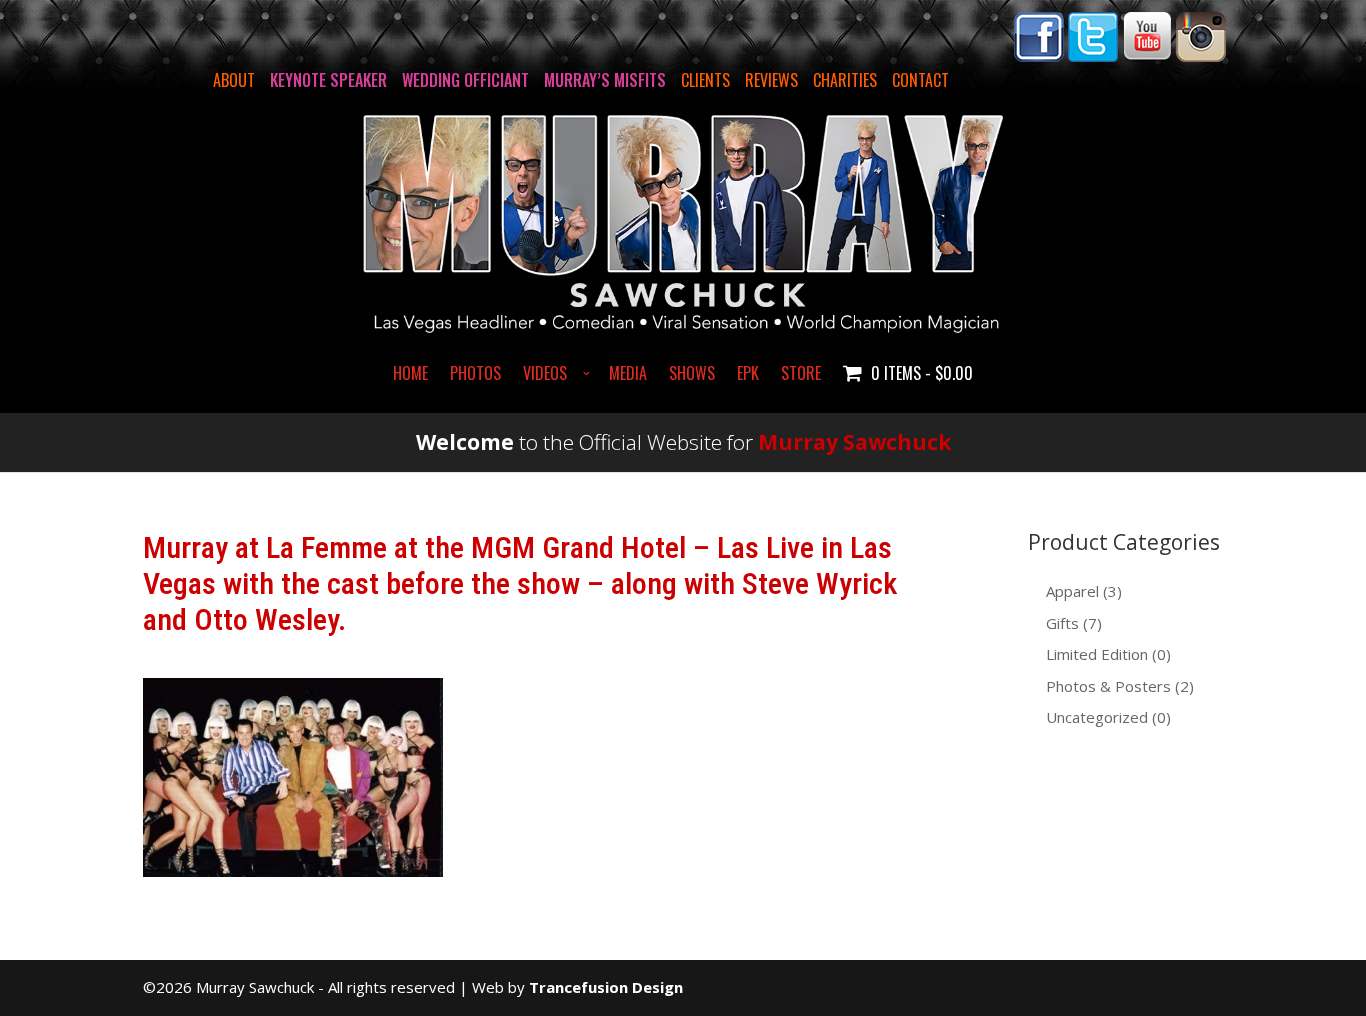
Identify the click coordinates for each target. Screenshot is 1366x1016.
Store (801, 375)
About (234, 80)
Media (628, 375)
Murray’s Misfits (605, 80)
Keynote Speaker (328, 80)
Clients (705, 80)
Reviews (771, 80)
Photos (475, 375)
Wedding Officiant (465, 80)
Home (410, 375)
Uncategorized (1097, 717)
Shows (692, 375)
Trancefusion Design (606, 987)
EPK (748, 375)
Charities (845, 80)
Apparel (1072, 591)
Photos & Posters (1108, 686)
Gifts (1062, 623)
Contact (920, 80)
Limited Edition (1097, 654)
